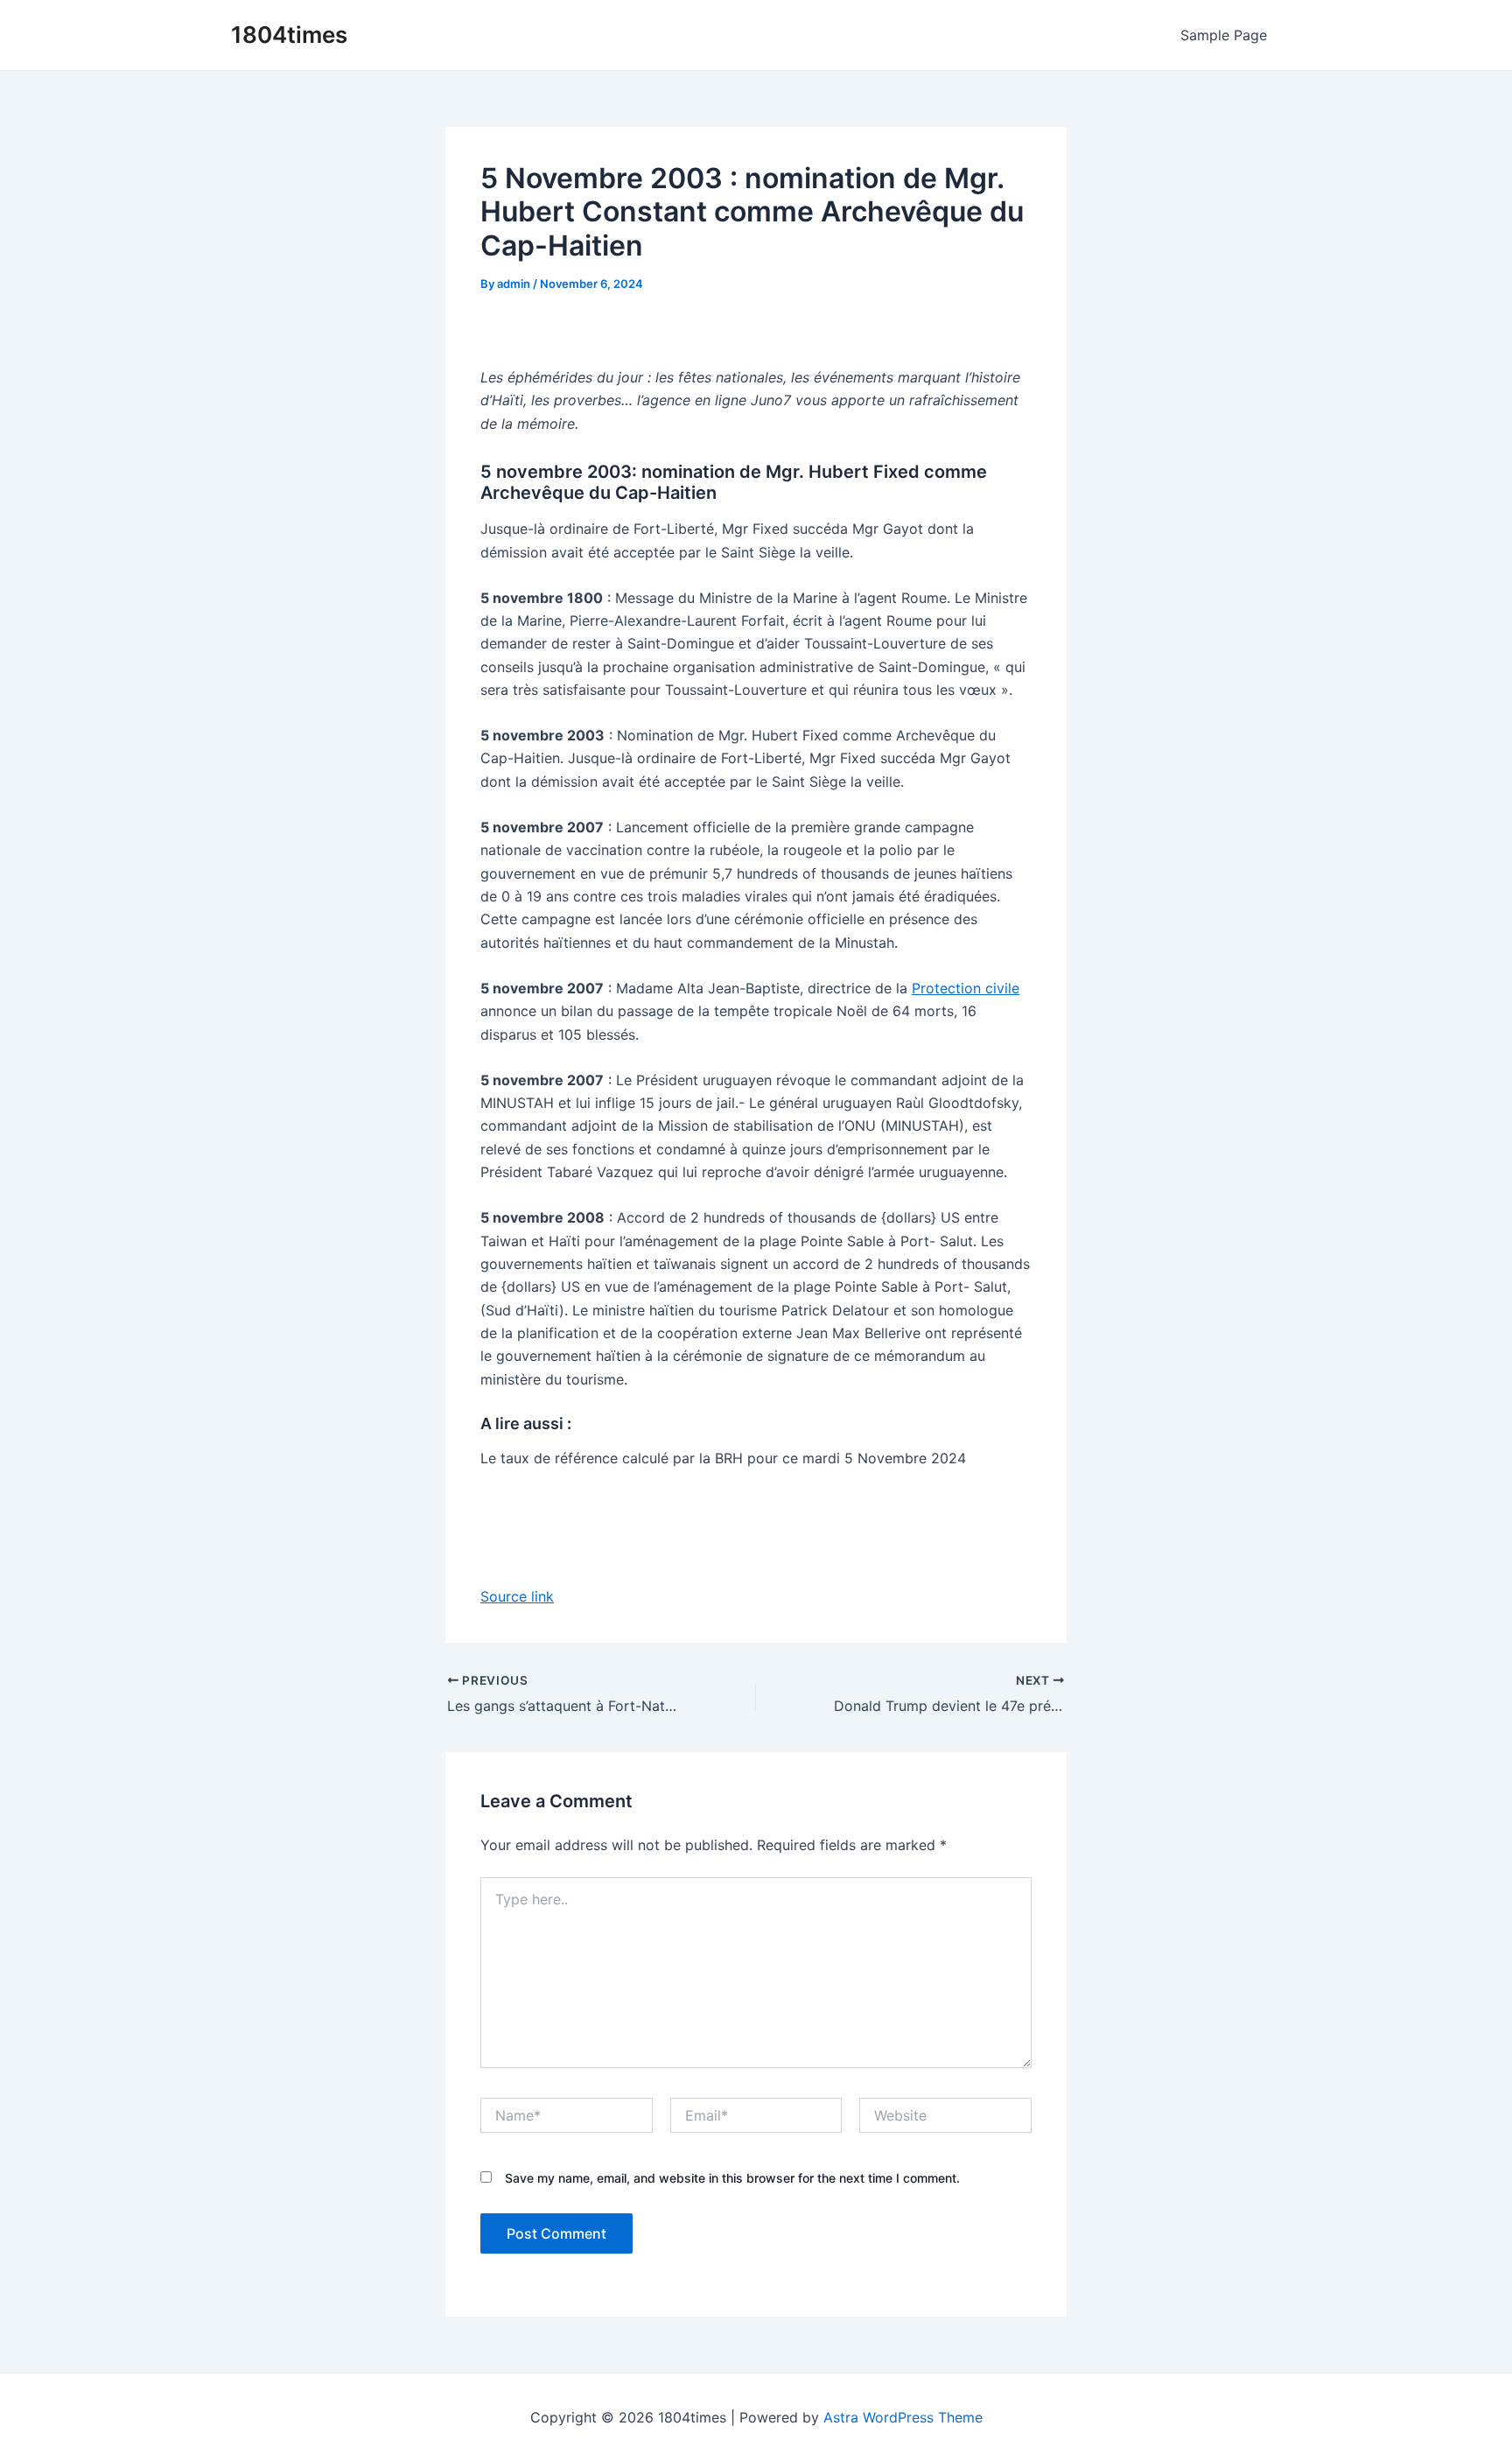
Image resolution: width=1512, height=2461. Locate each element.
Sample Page (1224, 35)
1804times (289, 35)
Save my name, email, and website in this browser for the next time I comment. (732, 2178)
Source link (517, 1596)
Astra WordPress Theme (903, 2417)
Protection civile (966, 988)
